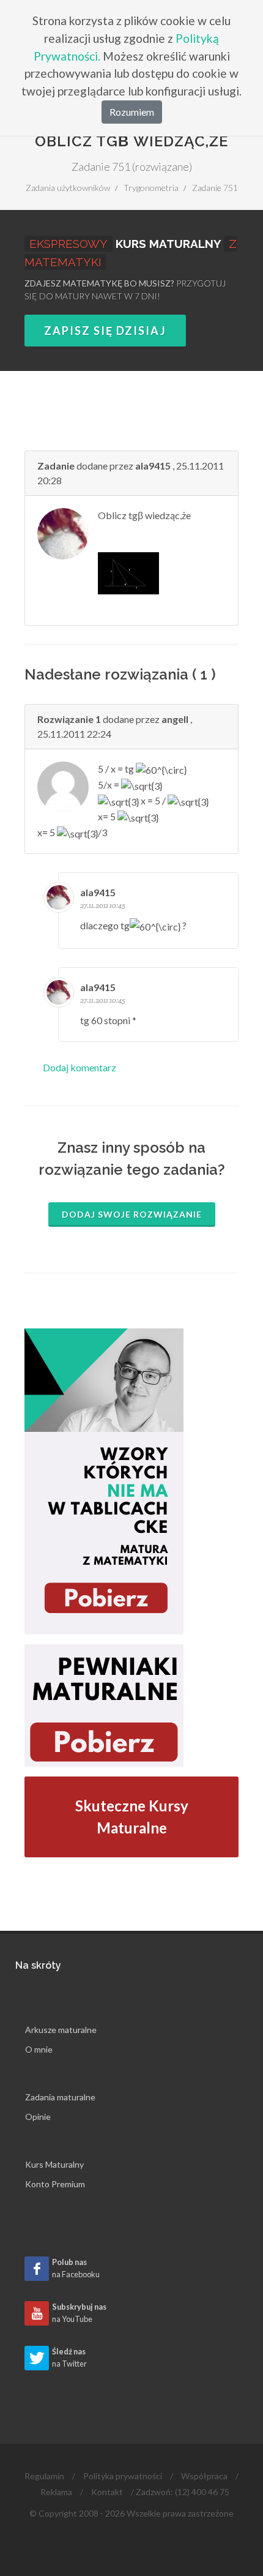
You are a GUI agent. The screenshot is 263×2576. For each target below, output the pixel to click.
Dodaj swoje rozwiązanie (132, 1214)
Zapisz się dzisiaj (105, 331)
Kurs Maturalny (54, 2164)
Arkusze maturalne (61, 2030)
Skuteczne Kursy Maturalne (132, 1817)
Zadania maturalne (60, 2097)
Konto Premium (55, 2184)
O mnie (39, 2049)
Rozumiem (132, 112)
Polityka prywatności (123, 2476)
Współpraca (204, 2476)
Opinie (38, 2117)
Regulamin (44, 2476)
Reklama (56, 2492)
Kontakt (107, 2492)
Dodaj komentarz (80, 1067)
